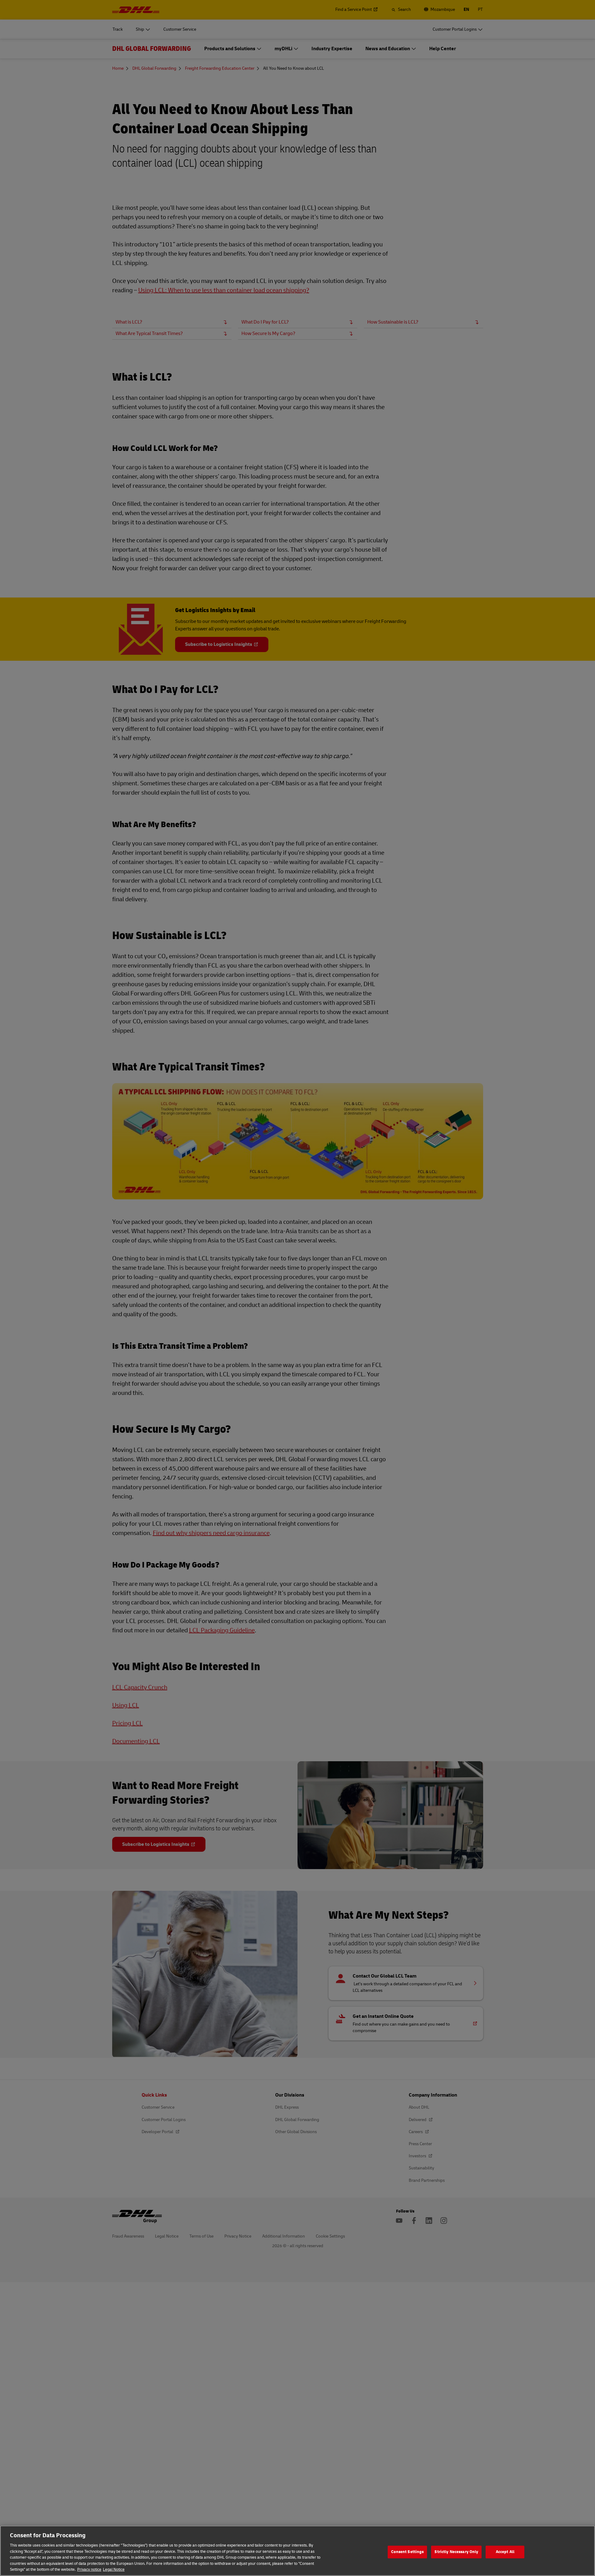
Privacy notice (89, 2569)
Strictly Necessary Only (456, 2552)
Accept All (505, 2552)
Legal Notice (114, 2569)
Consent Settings (407, 2552)
